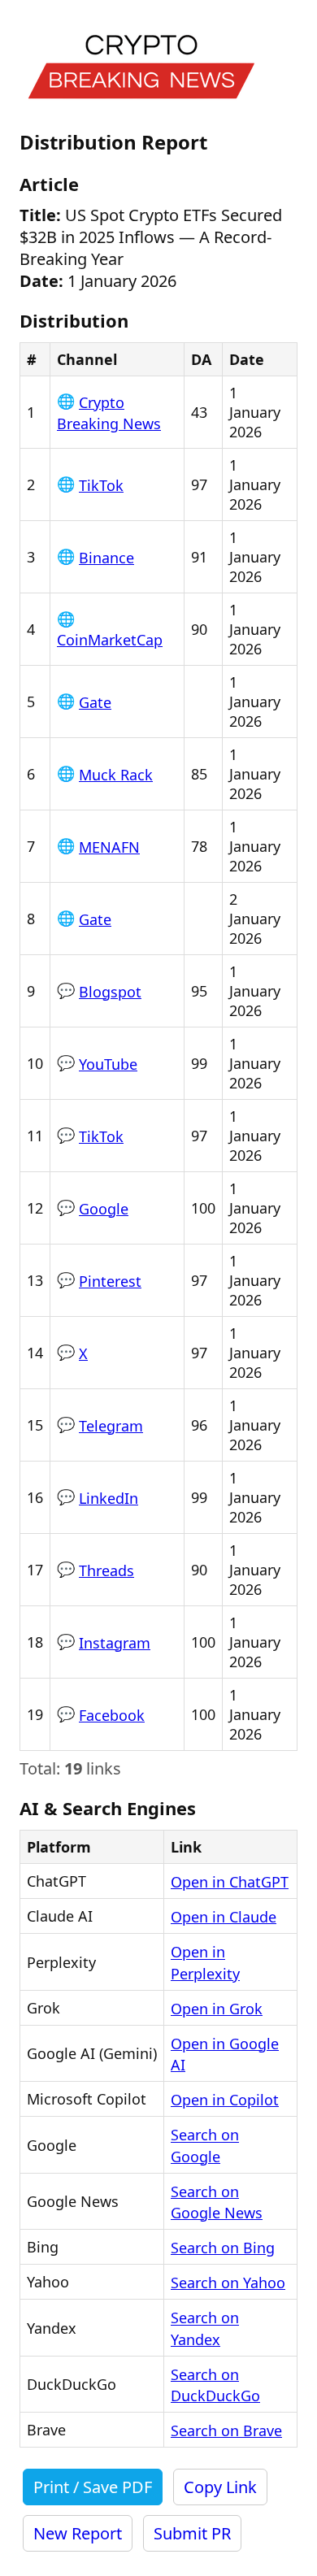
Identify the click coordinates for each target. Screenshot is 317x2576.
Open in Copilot (225, 2100)
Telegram (111, 1426)
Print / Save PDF (93, 2487)
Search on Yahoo (228, 2283)
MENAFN (109, 847)
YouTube (108, 1064)
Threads (106, 1570)
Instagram (115, 1643)
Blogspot (110, 992)
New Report (78, 2533)
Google (104, 1209)
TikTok (101, 485)
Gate (95, 702)
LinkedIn (109, 1498)
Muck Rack (116, 775)
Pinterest (110, 1281)
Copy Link (220, 2487)
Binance (106, 558)
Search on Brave (226, 2430)
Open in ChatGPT (230, 1882)
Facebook (112, 1715)
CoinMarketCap (110, 640)
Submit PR (192, 2533)
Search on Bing (223, 2248)
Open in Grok (217, 2009)
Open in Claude (224, 1917)
